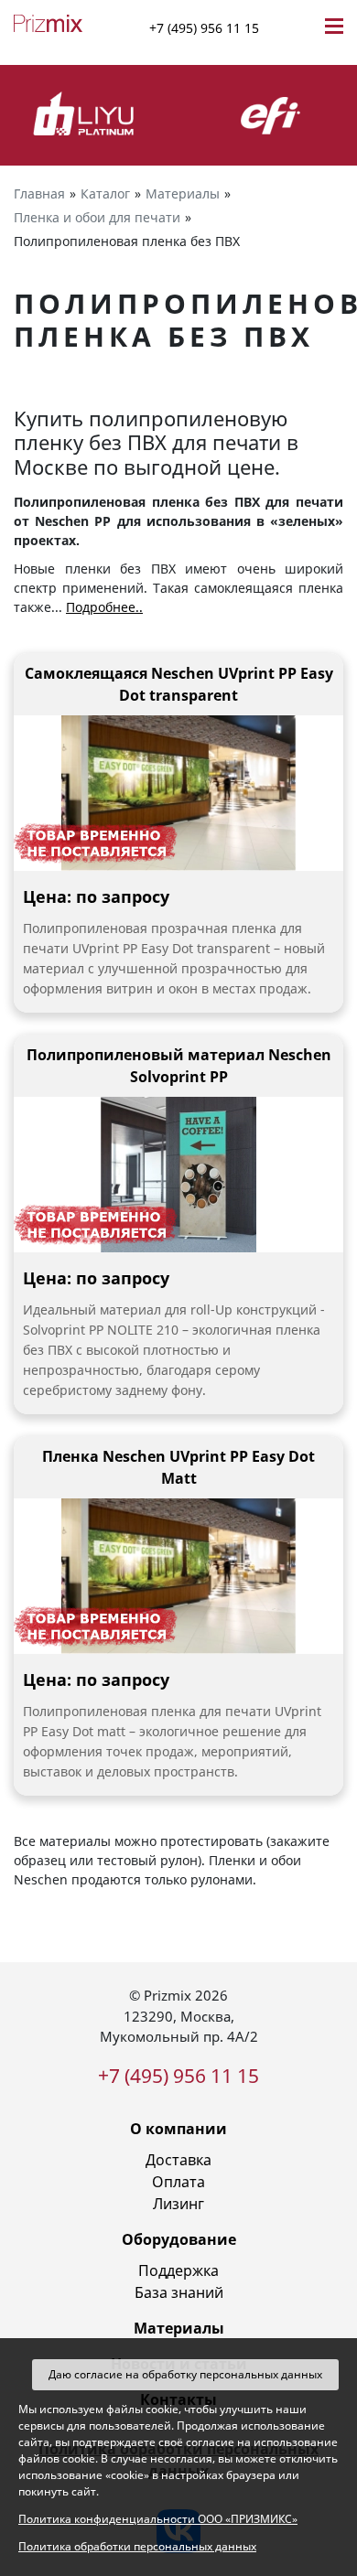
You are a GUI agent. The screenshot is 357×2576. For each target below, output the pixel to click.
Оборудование (179, 2239)
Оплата (178, 2182)
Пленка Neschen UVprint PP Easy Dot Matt (178, 1467)
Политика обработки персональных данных (137, 2546)
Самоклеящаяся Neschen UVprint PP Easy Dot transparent (179, 684)
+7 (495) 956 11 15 (204, 28)
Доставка (178, 2160)
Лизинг (178, 2204)
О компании (178, 2129)
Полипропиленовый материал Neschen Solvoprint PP (179, 1066)
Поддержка (178, 2270)
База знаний (179, 2292)
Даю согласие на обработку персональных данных (185, 2374)
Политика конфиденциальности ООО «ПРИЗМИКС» (158, 2519)
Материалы (179, 2328)
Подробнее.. (104, 607)
